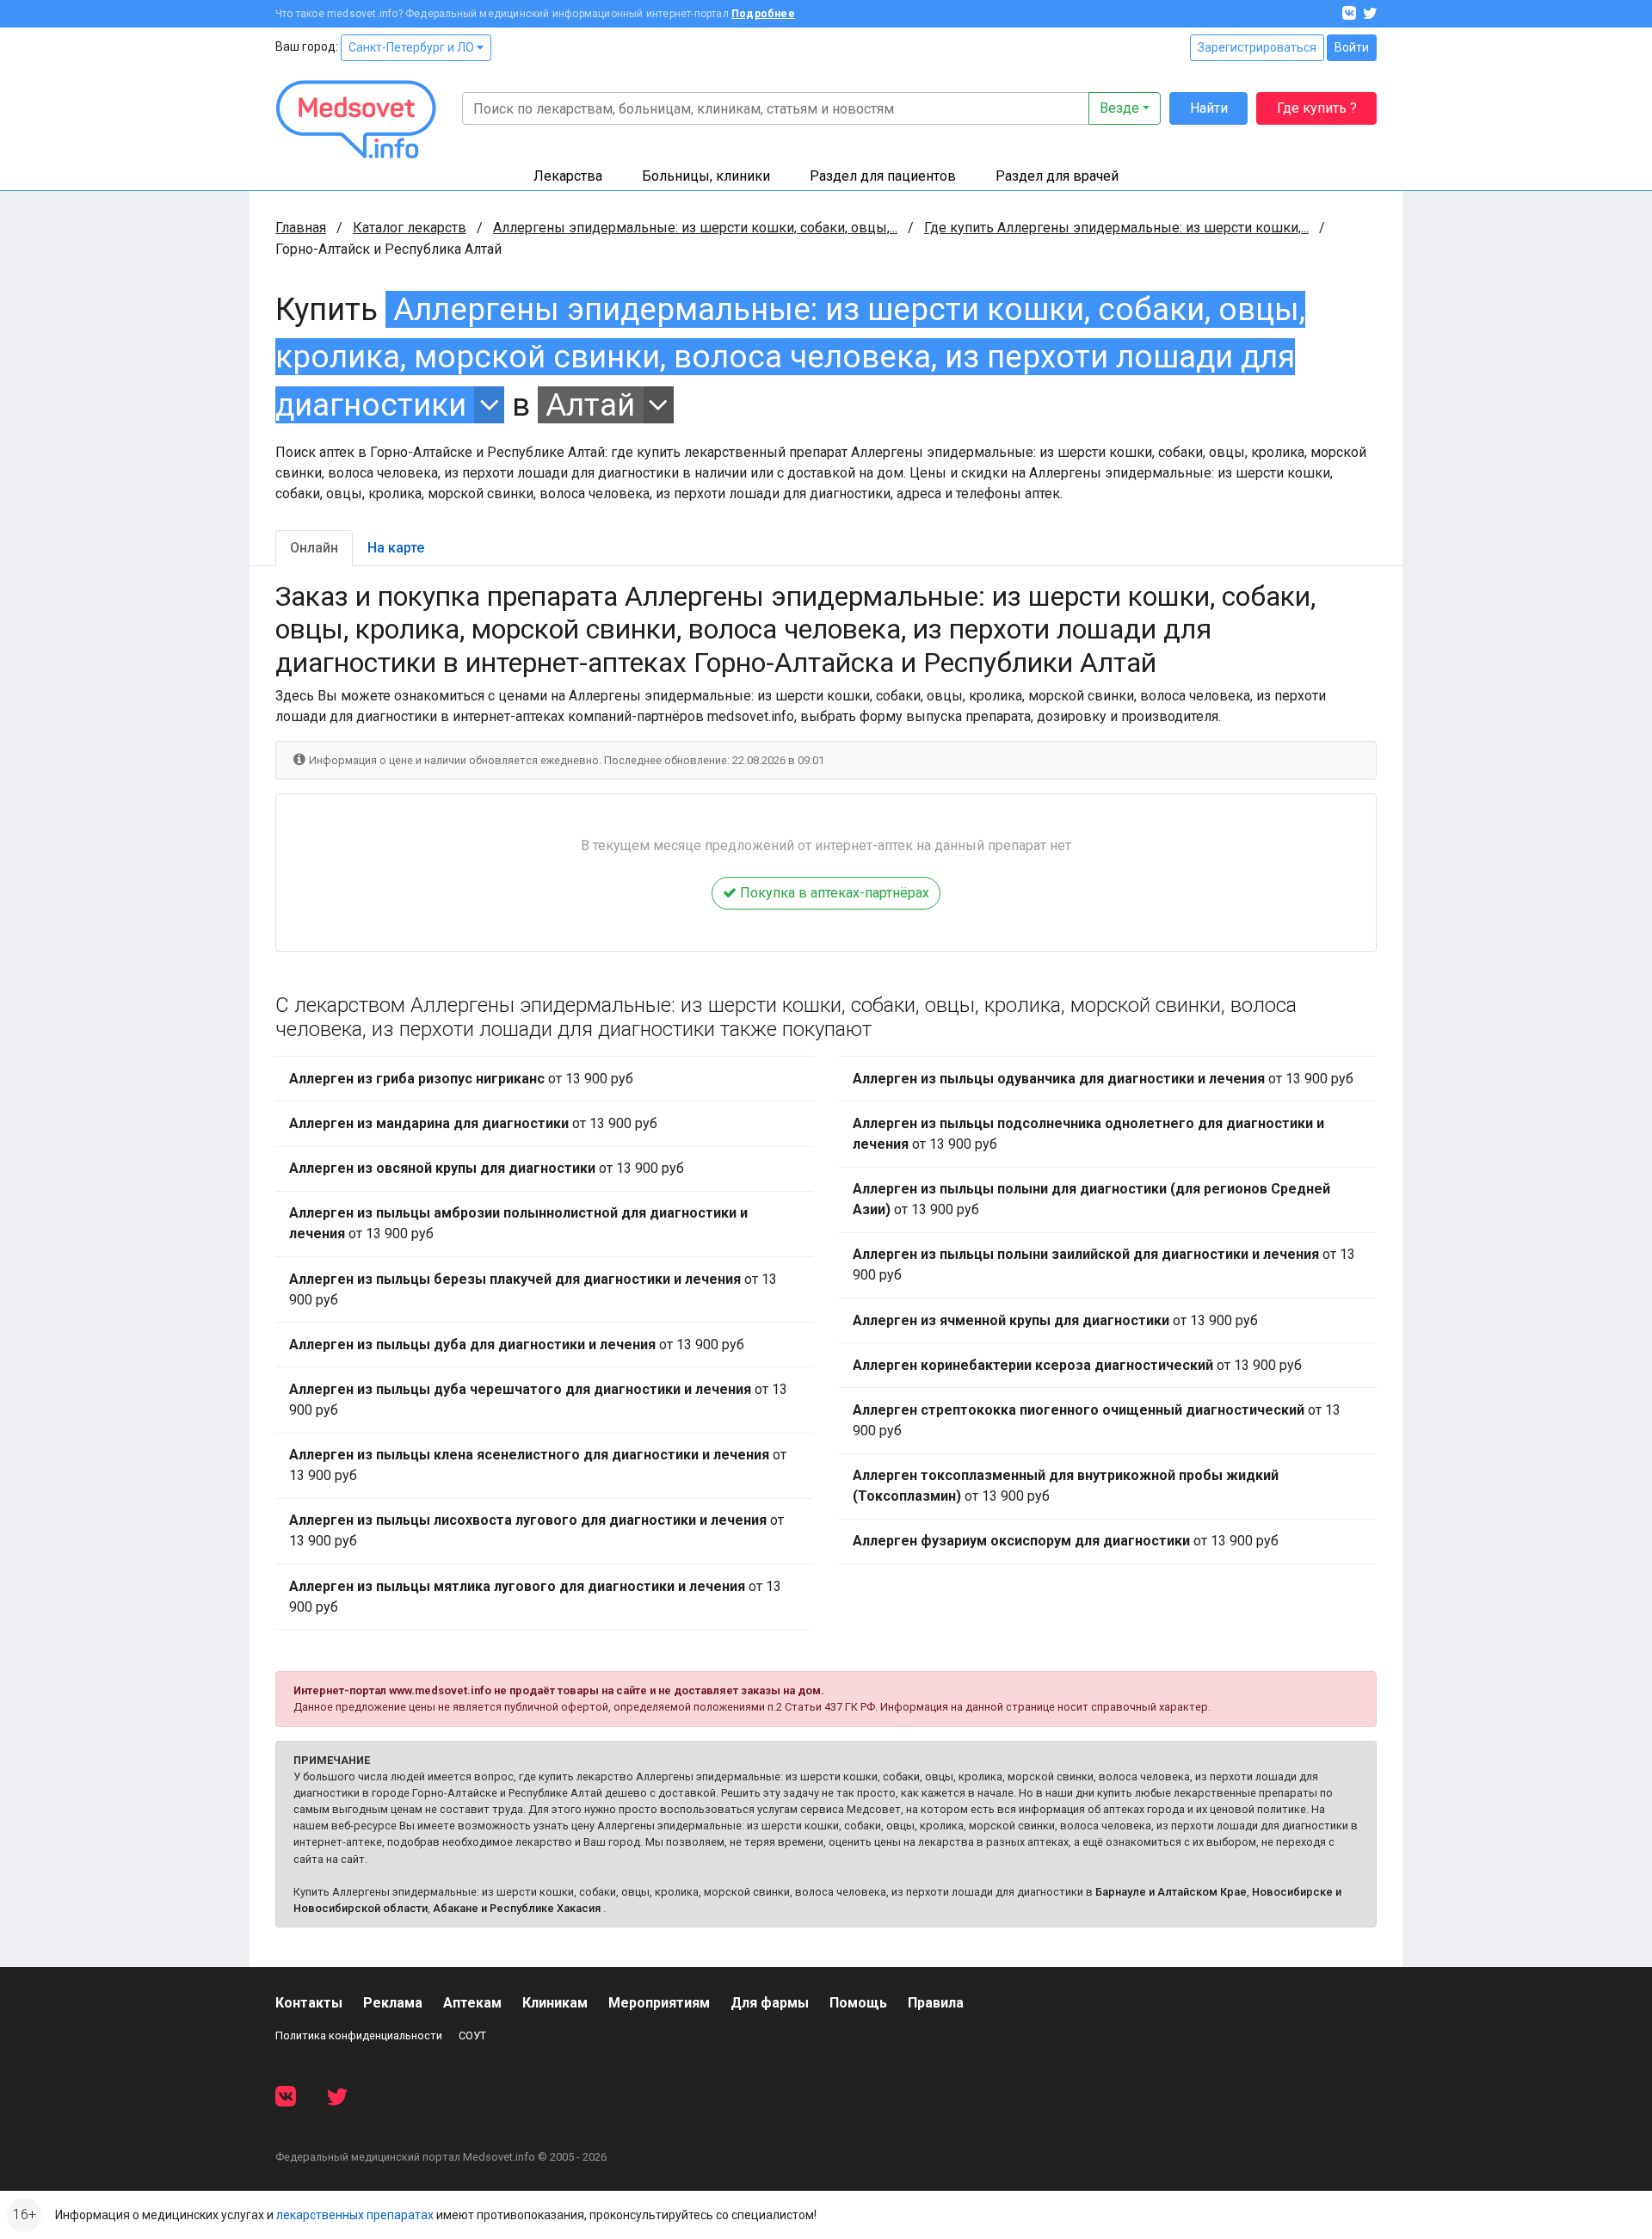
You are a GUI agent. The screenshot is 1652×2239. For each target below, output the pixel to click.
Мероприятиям (659, 2003)
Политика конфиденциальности (359, 2035)
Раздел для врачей (1057, 176)
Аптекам (472, 2003)
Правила (936, 2003)
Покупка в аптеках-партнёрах (833, 893)
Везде (1119, 108)
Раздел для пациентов (883, 176)
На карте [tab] (396, 548)
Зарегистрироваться (1257, 47)
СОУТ (472, 2035)
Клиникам (555, 2003)
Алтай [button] (590, 405)
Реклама (393, 2003)
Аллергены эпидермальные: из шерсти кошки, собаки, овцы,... (695, 228)
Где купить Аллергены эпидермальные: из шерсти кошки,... (1116, 228)
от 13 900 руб (461, 1079)
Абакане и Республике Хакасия (517, 1908)
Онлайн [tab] (314, 548)
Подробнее (763, 14)
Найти (1209, 108)
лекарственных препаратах (355, 2215)
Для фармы (770, 2003)
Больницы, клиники (706, 176)
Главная (301, 228)
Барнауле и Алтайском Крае (1171, 1892)
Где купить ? (1317, 108)
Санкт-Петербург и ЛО (413, 47)
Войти (1352, 47)
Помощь (858, 2003)
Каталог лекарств (410, 228)
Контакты (309, 2003)
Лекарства (568, 176)
